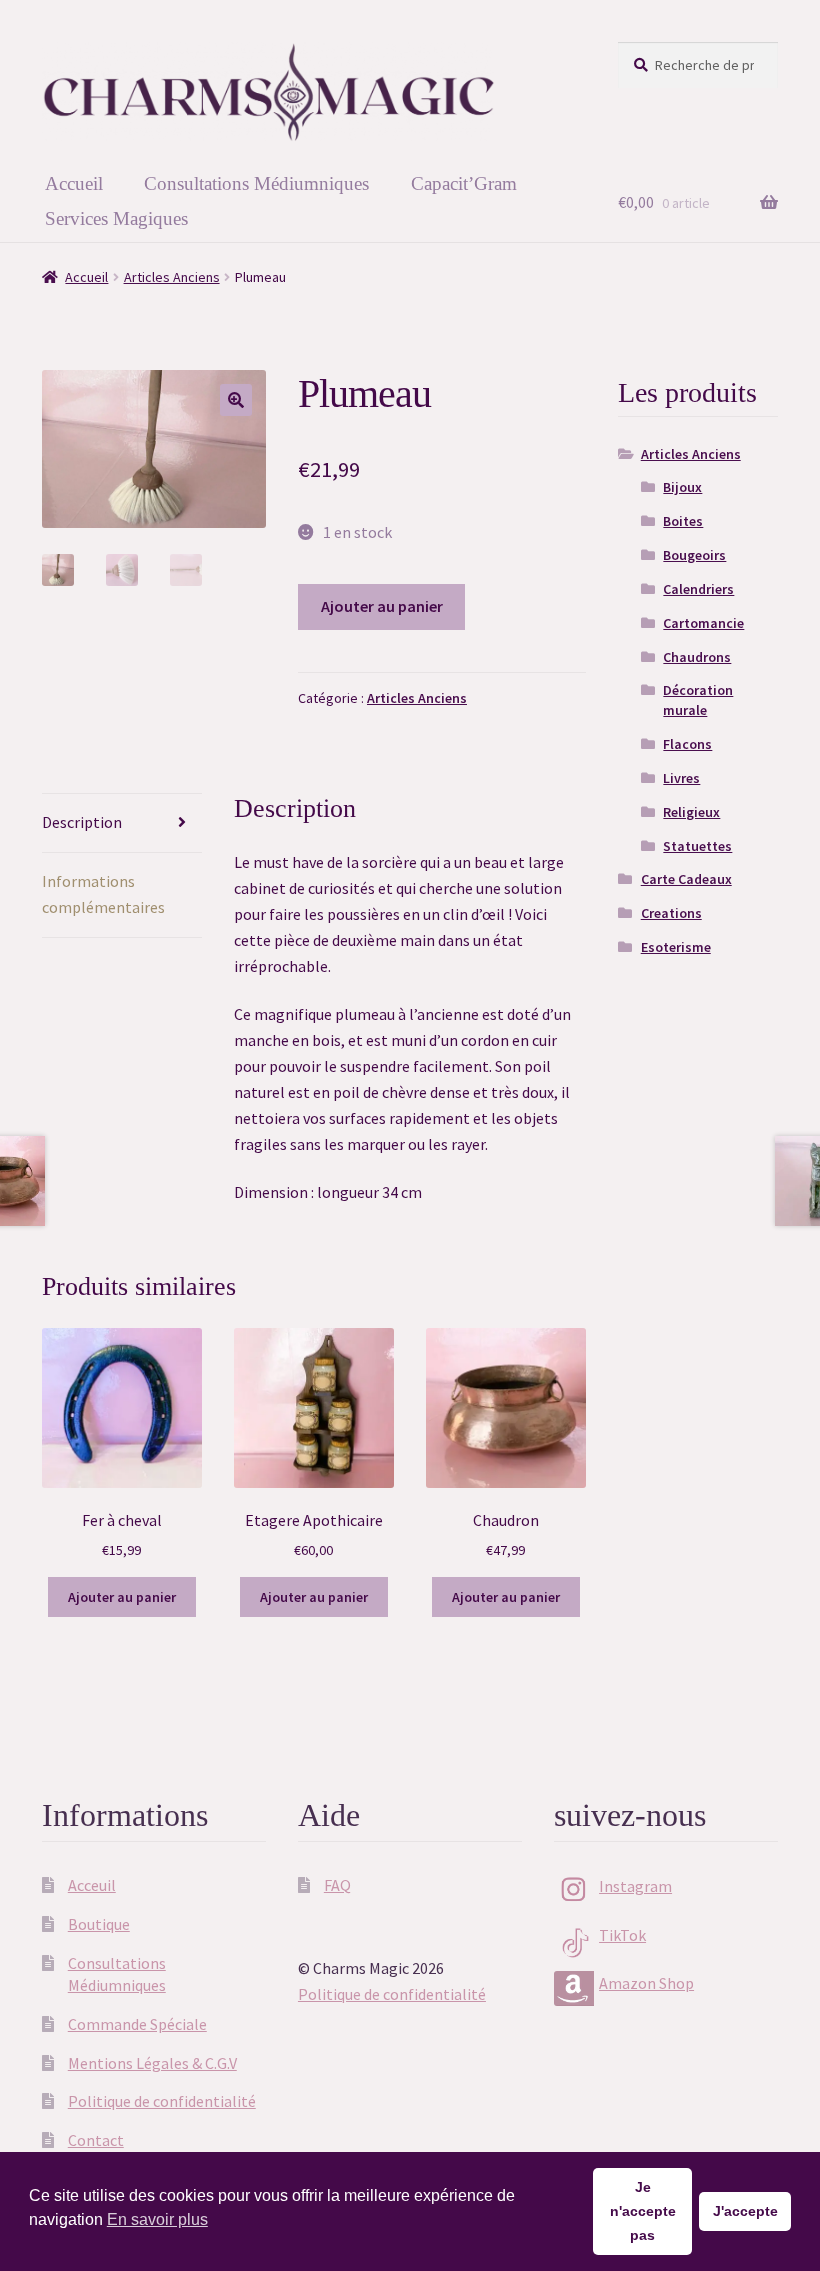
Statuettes (697, 846)
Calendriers (698, 589)
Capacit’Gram (464, 183)
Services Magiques (116, 218)
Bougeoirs (694, 555)
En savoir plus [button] (157, 2219)
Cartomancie (703, 623)
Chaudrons (697, 657)
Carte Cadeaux (686, 879)
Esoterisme (676, 947)
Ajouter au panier (382, 606)
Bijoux (682, 487)
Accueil (74, 183)
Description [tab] (82, 822)
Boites (683, 521)
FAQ (337, 1885)
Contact (96, 2140)
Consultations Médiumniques (256, 183)
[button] (236, 400)
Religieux (691, 812)
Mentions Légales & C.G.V (152, 2063)
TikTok (622, 1935)
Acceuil (92, 1885)
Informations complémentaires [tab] (103, 894)
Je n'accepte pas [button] (643, 2211)
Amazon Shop (646, 1983)
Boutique (99, 1924)
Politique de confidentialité (162, 2101)
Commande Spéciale (137, 2024)
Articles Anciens (172, 277)
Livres (681, 778)
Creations (671, 913)
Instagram (635, 1886)
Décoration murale (698, 700)
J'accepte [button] (745, 2211)
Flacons (687, 744)
